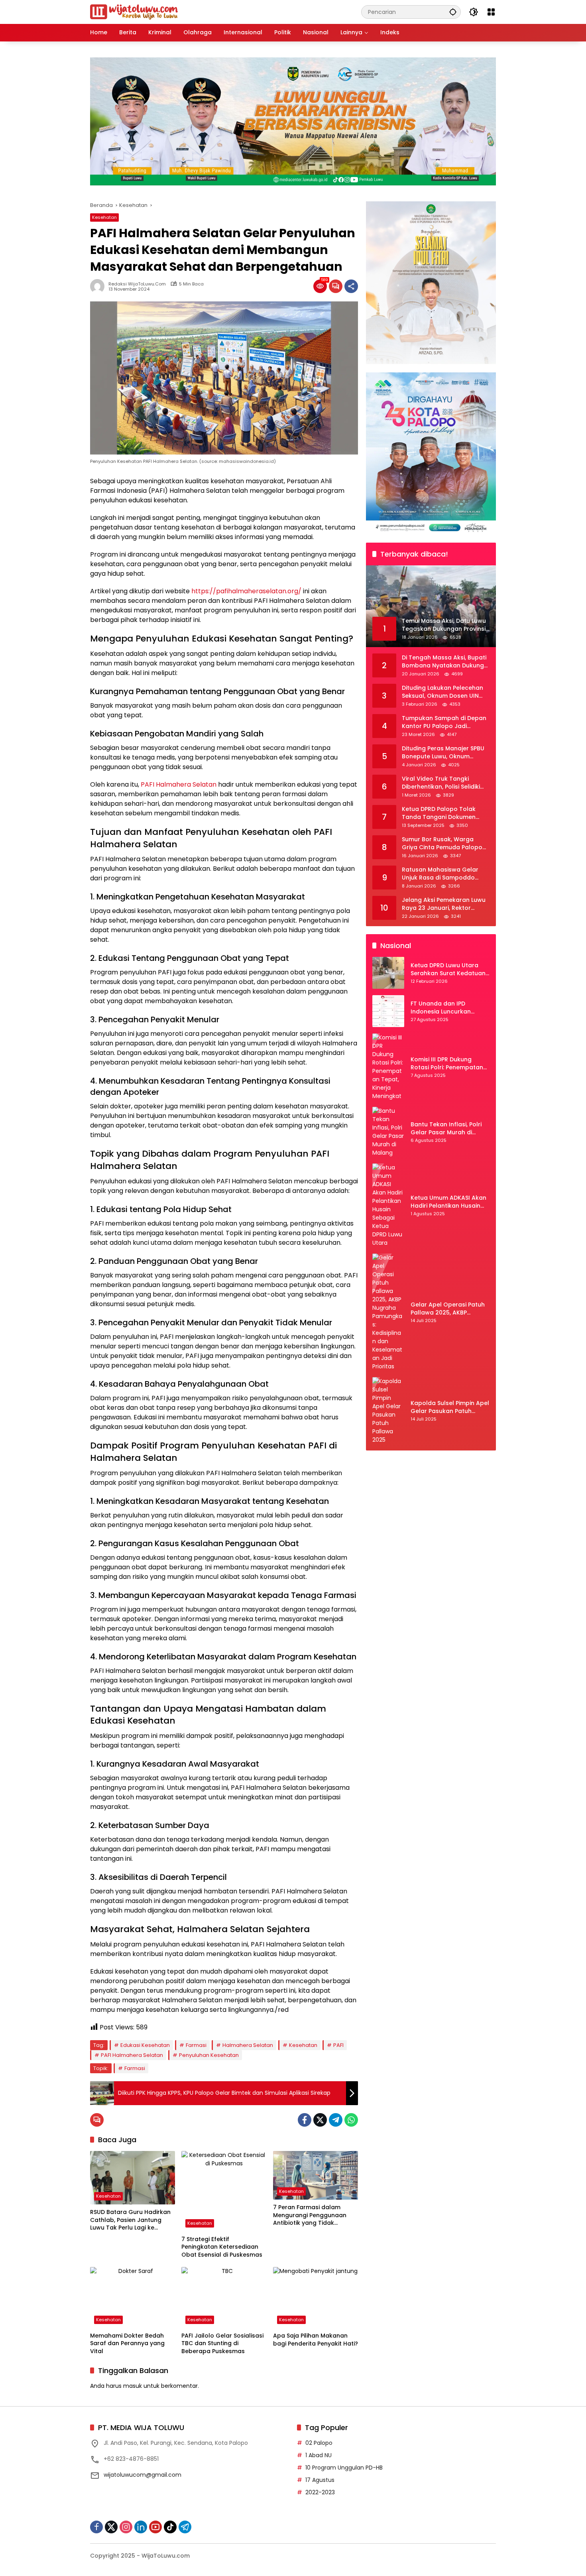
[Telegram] (336, 2120)
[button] (453, 12)
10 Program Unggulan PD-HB (344, 2468)
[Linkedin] (141, 2527)
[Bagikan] (351, 286)
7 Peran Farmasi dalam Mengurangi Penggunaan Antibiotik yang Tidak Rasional (310, 2215)
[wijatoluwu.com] (134, 12)
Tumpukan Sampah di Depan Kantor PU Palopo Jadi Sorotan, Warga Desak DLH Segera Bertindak (444, 723)
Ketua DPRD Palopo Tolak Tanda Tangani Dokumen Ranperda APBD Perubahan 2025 (441, 814)
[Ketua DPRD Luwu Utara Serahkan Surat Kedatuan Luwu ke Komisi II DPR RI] (388, 973)
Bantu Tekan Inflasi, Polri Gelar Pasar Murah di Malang (446, 1129)
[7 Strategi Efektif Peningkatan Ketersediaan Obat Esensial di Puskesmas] (224, 2191)
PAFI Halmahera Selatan (179, 784)
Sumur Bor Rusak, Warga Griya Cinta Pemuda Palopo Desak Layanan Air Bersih (442, 844)
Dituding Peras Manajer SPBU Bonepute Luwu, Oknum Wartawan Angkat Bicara (443, 753)
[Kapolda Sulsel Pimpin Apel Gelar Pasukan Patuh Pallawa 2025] (388, 1411)
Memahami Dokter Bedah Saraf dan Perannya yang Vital (127, 2344)
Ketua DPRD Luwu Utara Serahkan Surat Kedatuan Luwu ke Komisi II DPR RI (448, 970)
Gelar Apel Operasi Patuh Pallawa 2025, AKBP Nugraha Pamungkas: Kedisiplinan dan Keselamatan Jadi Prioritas (450, 1309)
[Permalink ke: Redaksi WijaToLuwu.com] (99, 286)
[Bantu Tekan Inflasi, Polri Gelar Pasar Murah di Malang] (388, 1132)
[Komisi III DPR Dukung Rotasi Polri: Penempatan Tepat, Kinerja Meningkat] (388, 1067)
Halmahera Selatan (248, 2045)
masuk (133, 2386)
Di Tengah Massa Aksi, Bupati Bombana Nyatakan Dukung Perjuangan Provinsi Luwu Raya (444, 662)
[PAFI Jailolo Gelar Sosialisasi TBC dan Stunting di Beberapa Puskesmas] (224, 2297)
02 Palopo (319, 2443)
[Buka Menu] (491, 12)
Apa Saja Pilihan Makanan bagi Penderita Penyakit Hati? (316, 2340)
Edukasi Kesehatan (145, 2045)
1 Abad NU (319, 2455)
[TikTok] (170, 2527)
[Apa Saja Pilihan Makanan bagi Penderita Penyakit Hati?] (316, 2298)
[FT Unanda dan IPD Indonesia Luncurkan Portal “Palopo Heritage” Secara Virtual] (388, 1011)
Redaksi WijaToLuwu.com (137, 284)
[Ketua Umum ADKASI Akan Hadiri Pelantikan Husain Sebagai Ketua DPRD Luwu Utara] (388, 1205)
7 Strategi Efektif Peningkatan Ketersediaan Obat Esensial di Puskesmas (222, 2247)
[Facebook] (305, 2120)
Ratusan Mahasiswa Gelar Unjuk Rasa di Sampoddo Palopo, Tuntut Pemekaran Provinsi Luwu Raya (440, 874)
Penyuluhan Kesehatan (209, 2055)
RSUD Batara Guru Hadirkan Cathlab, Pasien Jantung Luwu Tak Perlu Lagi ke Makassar (130, 2220)
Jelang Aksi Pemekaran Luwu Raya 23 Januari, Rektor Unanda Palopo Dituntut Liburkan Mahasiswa (444, 904)
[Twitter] (320, 2120)
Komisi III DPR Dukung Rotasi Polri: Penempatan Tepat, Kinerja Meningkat (447, 1064)
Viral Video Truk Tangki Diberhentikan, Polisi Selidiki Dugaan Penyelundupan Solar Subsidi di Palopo (445, 783)
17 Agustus (320, 2480)
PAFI (338, 2045)
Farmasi (196, 2045)
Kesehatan (104, 217)
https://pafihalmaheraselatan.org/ (246, 591)
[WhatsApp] (351, 2120)
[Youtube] (155, 2527)
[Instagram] (126, 2527)
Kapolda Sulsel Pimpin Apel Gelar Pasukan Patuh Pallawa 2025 (450, 1408)
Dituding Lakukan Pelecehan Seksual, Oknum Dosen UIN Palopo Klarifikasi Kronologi (442, 692)
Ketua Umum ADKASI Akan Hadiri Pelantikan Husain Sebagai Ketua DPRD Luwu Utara (448, 1202)
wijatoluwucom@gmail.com (143, 2475)
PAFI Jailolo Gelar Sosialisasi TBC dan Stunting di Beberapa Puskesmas (222, 2344)
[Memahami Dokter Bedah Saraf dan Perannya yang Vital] (133, 2297)
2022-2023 (320, 2492)
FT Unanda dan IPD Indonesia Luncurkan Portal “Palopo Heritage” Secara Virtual (446, 1008)
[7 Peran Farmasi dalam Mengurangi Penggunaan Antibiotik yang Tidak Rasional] (316, 2175)
